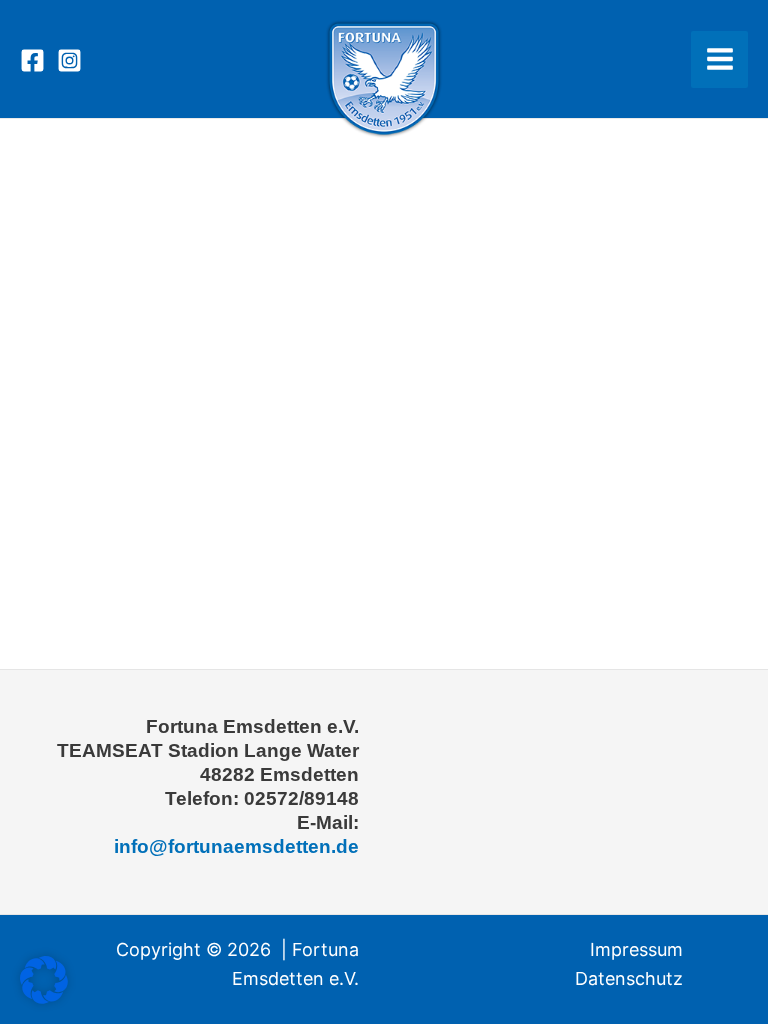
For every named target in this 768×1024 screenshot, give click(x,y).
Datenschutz (629, 978)
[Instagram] (69, 60)
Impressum (636, 949)
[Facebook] (32, 60)
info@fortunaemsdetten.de (236, 846)
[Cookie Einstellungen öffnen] (44, 997)
